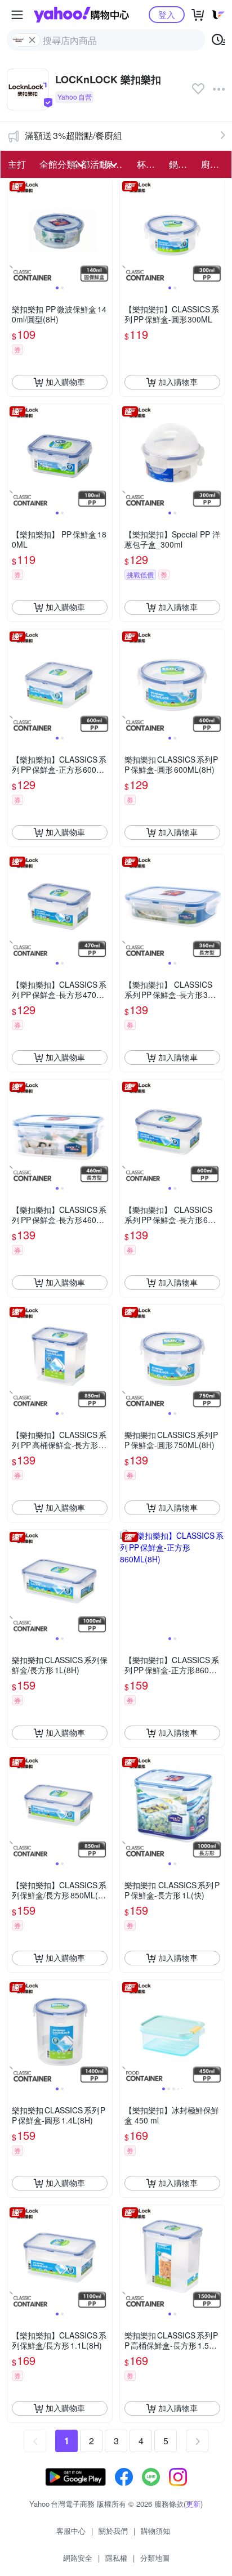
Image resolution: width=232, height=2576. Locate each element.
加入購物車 (65, 382)
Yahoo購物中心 (81, 15)
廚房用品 (214, 164)
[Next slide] (105, 231)
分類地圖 (155, 2558)
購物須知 (155, 2531)
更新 (193, 2504)
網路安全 (78, 2558)
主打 (17, 164)
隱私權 (116, 2558)
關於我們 (113, 2531)
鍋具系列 (182, 164)
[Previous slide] (15, 231)
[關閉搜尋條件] (32, 40)
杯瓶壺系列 (150, 164)
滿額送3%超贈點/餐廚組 (73, 135)
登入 (167, 14)
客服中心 (71, 2531)
